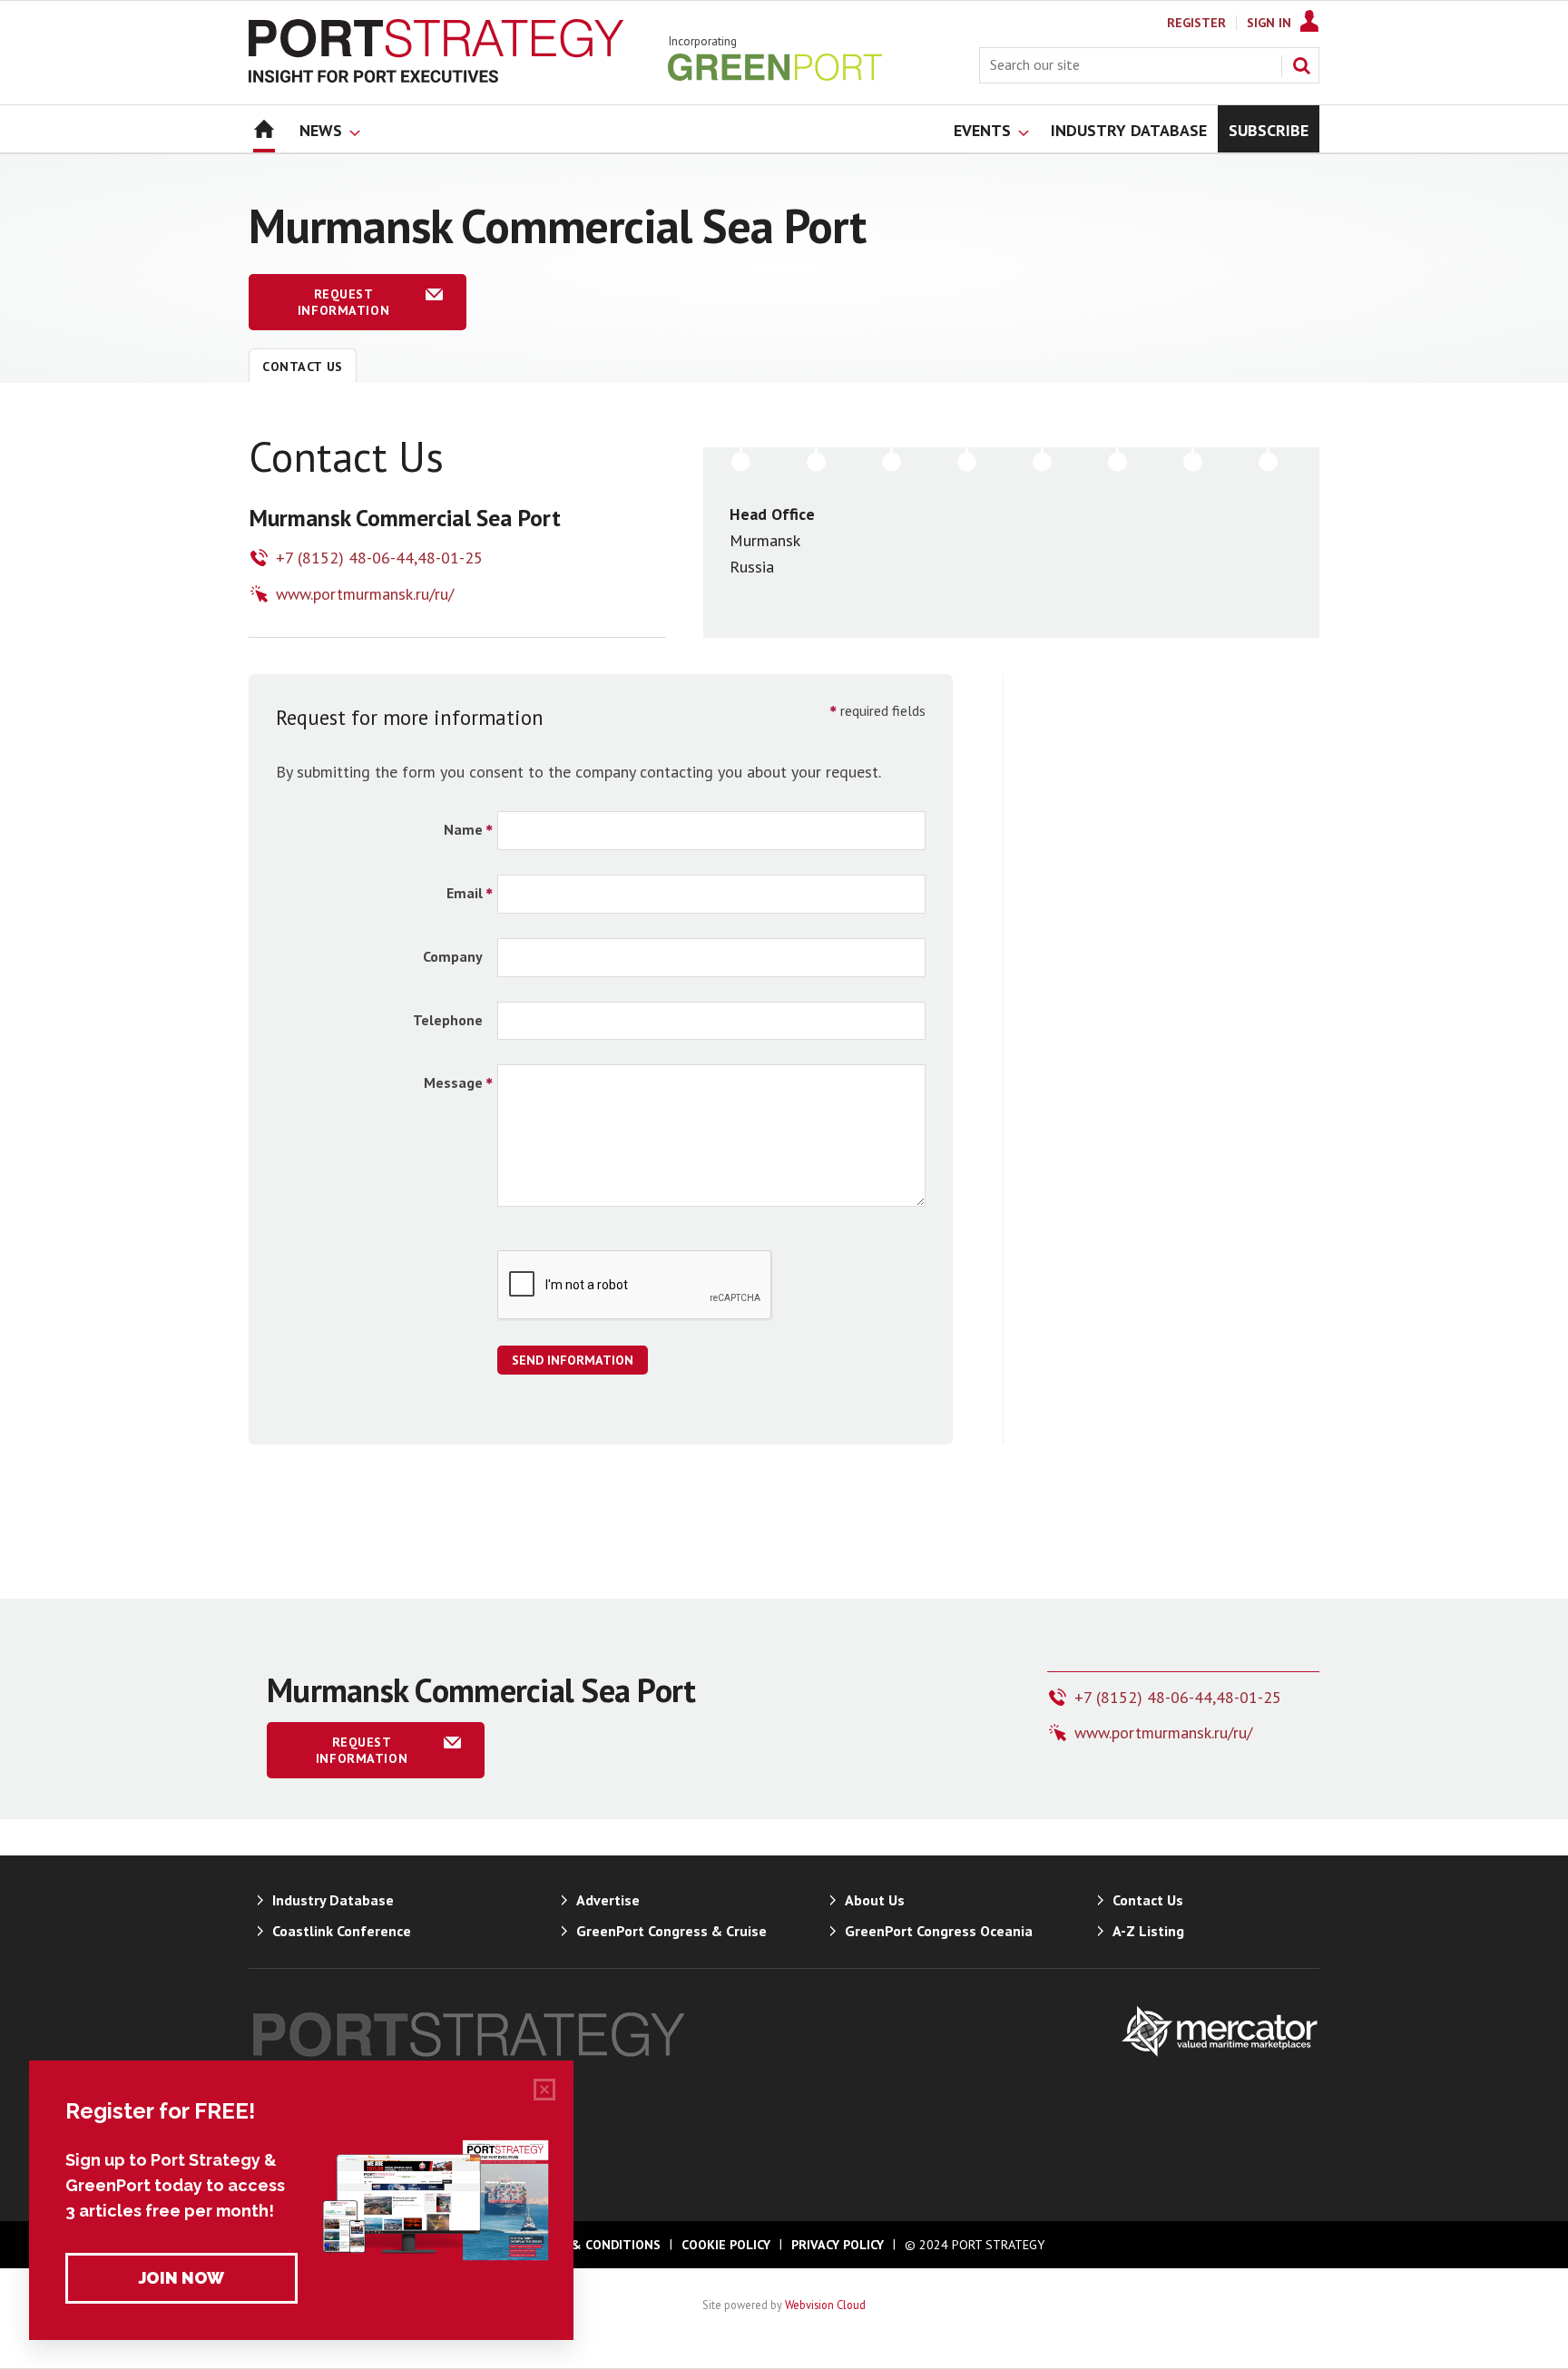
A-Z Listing (1148, 1931)
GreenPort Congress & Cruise (671, 1931)
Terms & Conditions (593, 2245)
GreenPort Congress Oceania (939, 1931)
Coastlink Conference (342, 1931)
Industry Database (333, 1900)
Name (463, 829)
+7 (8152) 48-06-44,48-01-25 (379, 558)
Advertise (608, 1900)
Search (1301, 65)
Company (453, 956)
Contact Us (303, 367)
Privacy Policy (838, 2245)
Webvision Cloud (825, 2305)
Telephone (448, 1020)
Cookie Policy (726, 2245)
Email (465, 893)
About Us (875, 1900)
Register (1196, 23)
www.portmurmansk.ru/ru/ (365, 594)
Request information (343, 302)
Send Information (573, 1360)
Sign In (1269, 23)
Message (453, 1082)
